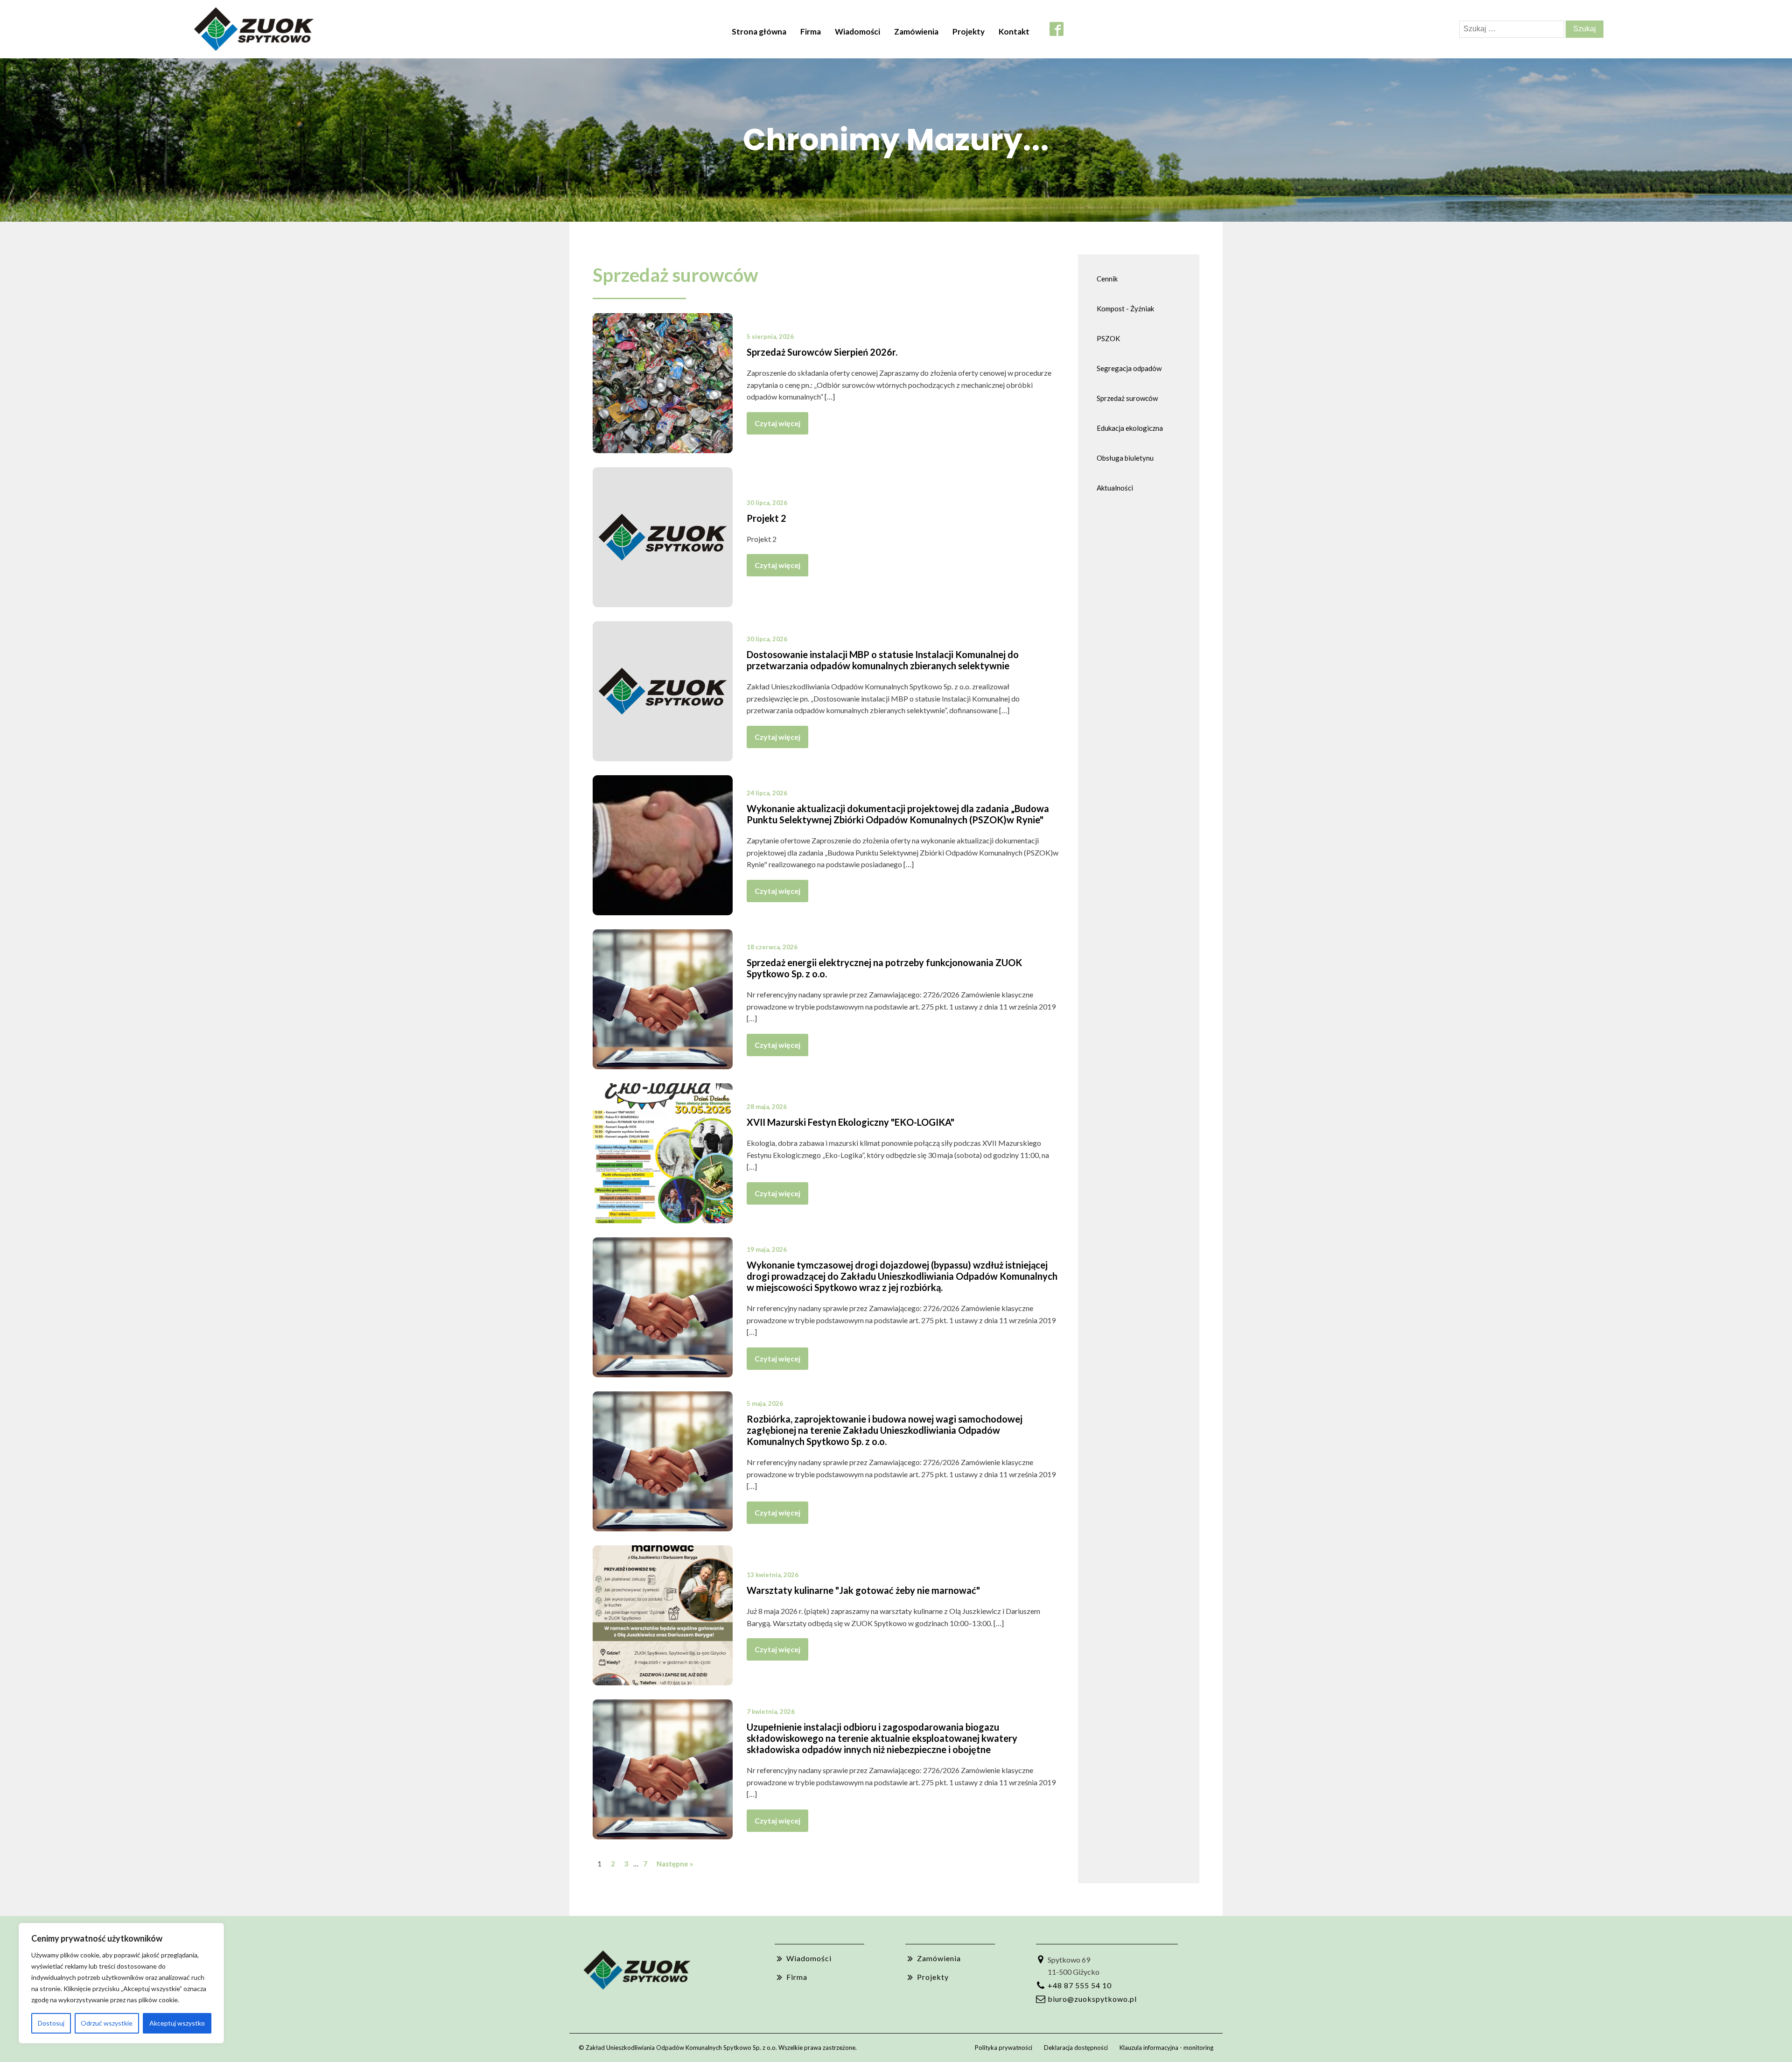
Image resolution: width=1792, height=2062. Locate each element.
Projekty (969, 32)
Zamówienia (916, 32)
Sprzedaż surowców (675, 275)
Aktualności (1115, 488)
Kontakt (1014, 32)
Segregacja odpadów (1129, 368)
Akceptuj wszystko (177, 2023)
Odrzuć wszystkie (107, 2023)
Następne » (675, 1864)
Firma (811, 32)
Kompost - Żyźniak (1125, 309)
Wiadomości (857, 32)
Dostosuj (51, 2023)
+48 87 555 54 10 (1080, 1985)
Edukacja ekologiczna (1130, 428)
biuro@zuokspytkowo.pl (1092, 1999)
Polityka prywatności (1004, 2048)
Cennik (1107, 279)
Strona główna (759, 32)
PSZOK (1108, 338)
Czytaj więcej (777, 423)
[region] (121, 1983)
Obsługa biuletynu (1125, 458)
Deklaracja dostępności (1076, 2048)
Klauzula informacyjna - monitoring (1166, 2048)
